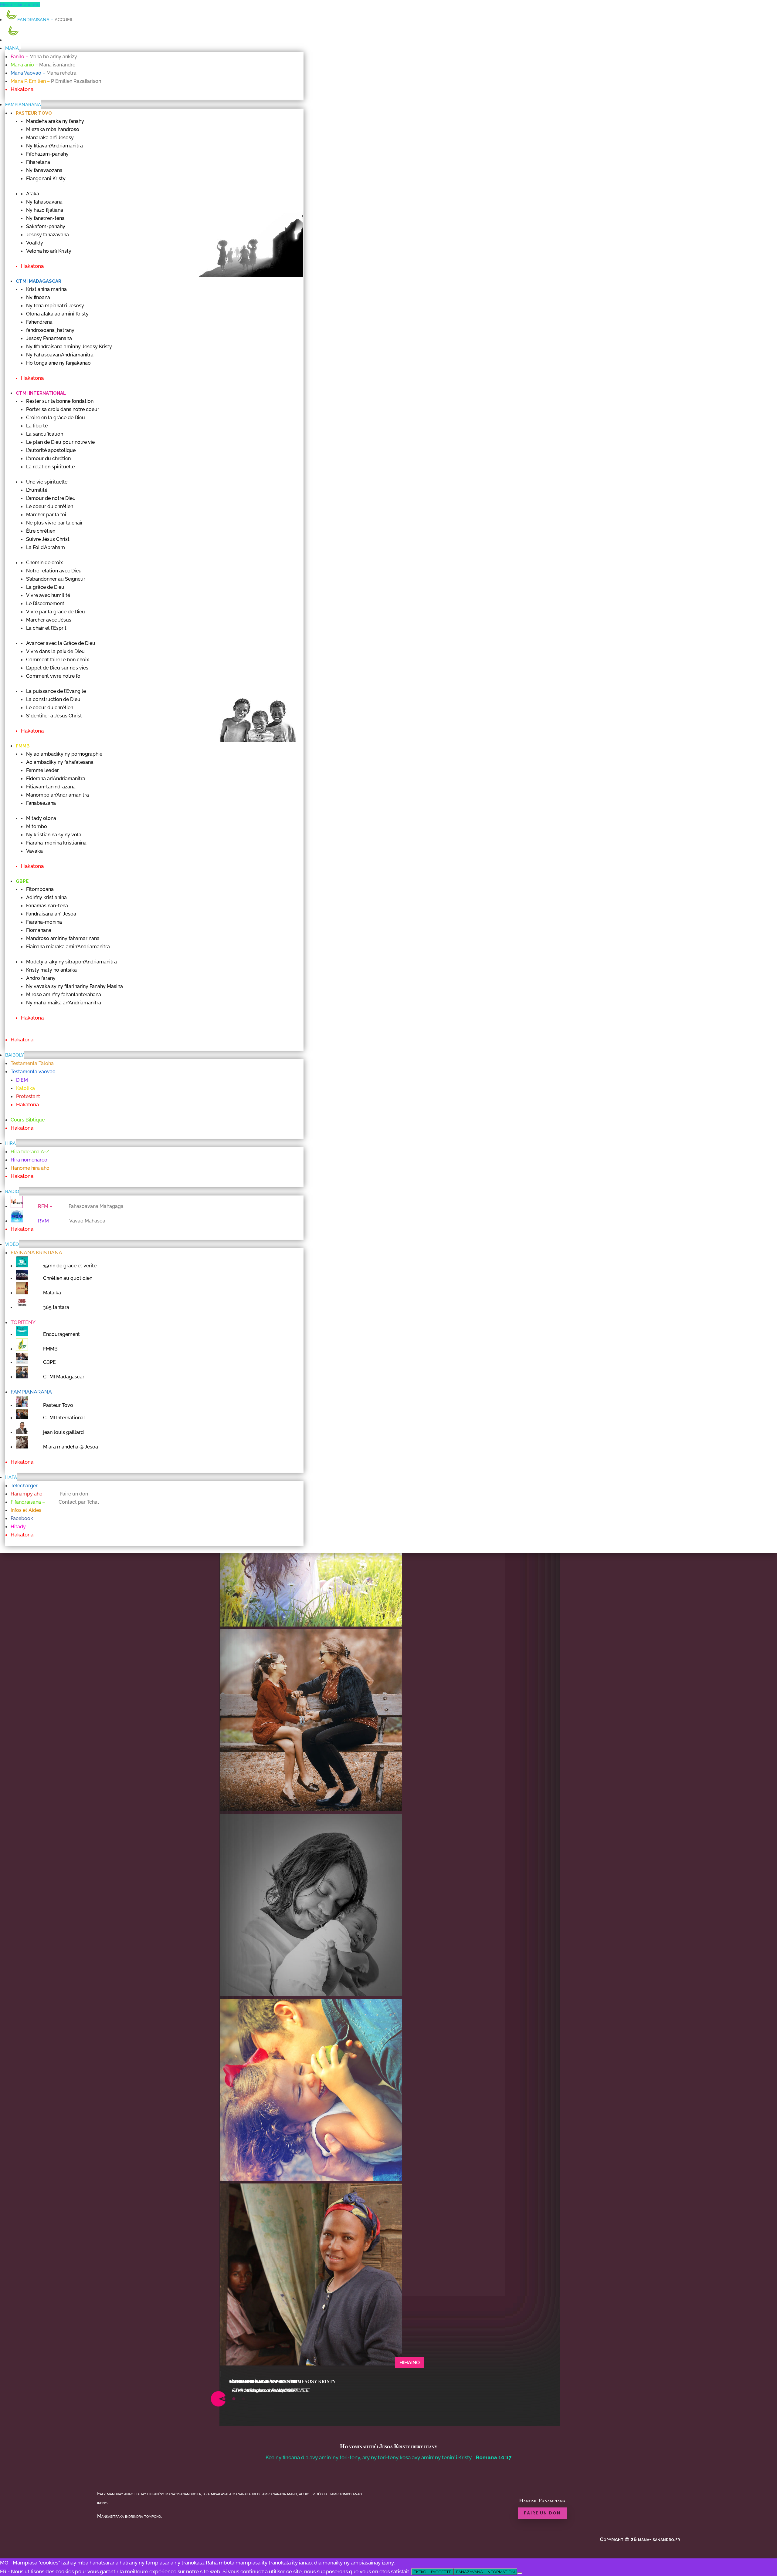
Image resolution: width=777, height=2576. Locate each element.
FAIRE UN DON (542, 2513)
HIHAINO (410, 2363)
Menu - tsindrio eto (20, 5)
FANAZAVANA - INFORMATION (485, 2572)
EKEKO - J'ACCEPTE (433, 2572)
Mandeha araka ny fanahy (265, 2382)
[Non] (520, 2573)
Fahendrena (246, 2382)
